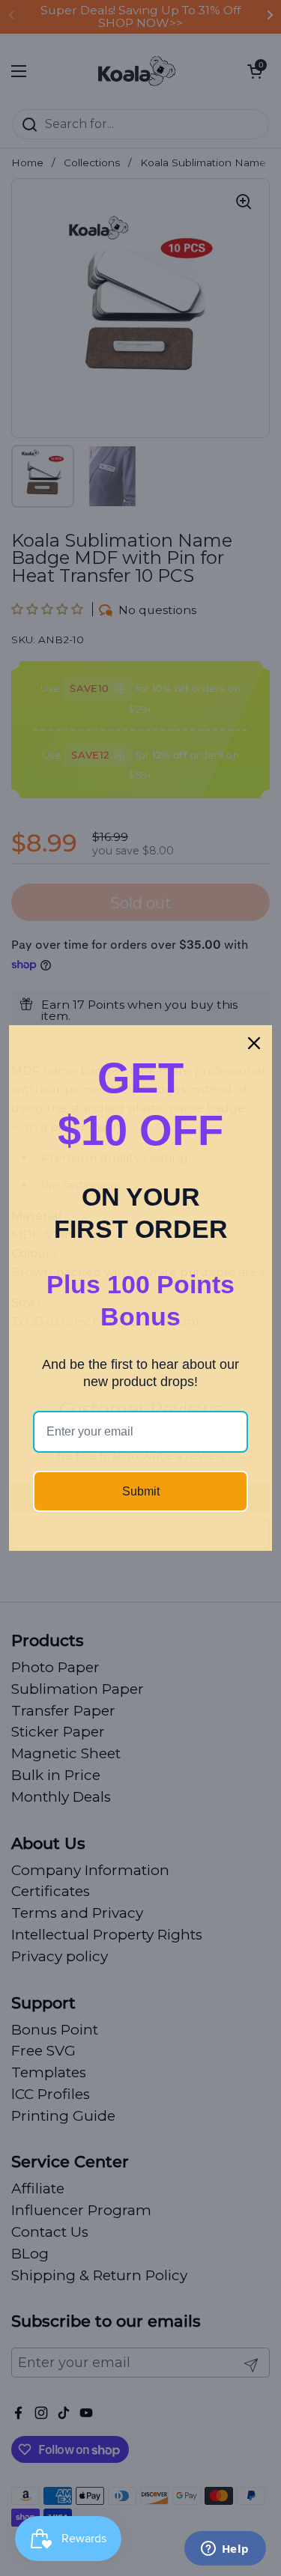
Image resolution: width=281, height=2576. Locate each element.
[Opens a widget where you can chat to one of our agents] (225, 2550)
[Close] (254, 1043)
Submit (141, 1491)
